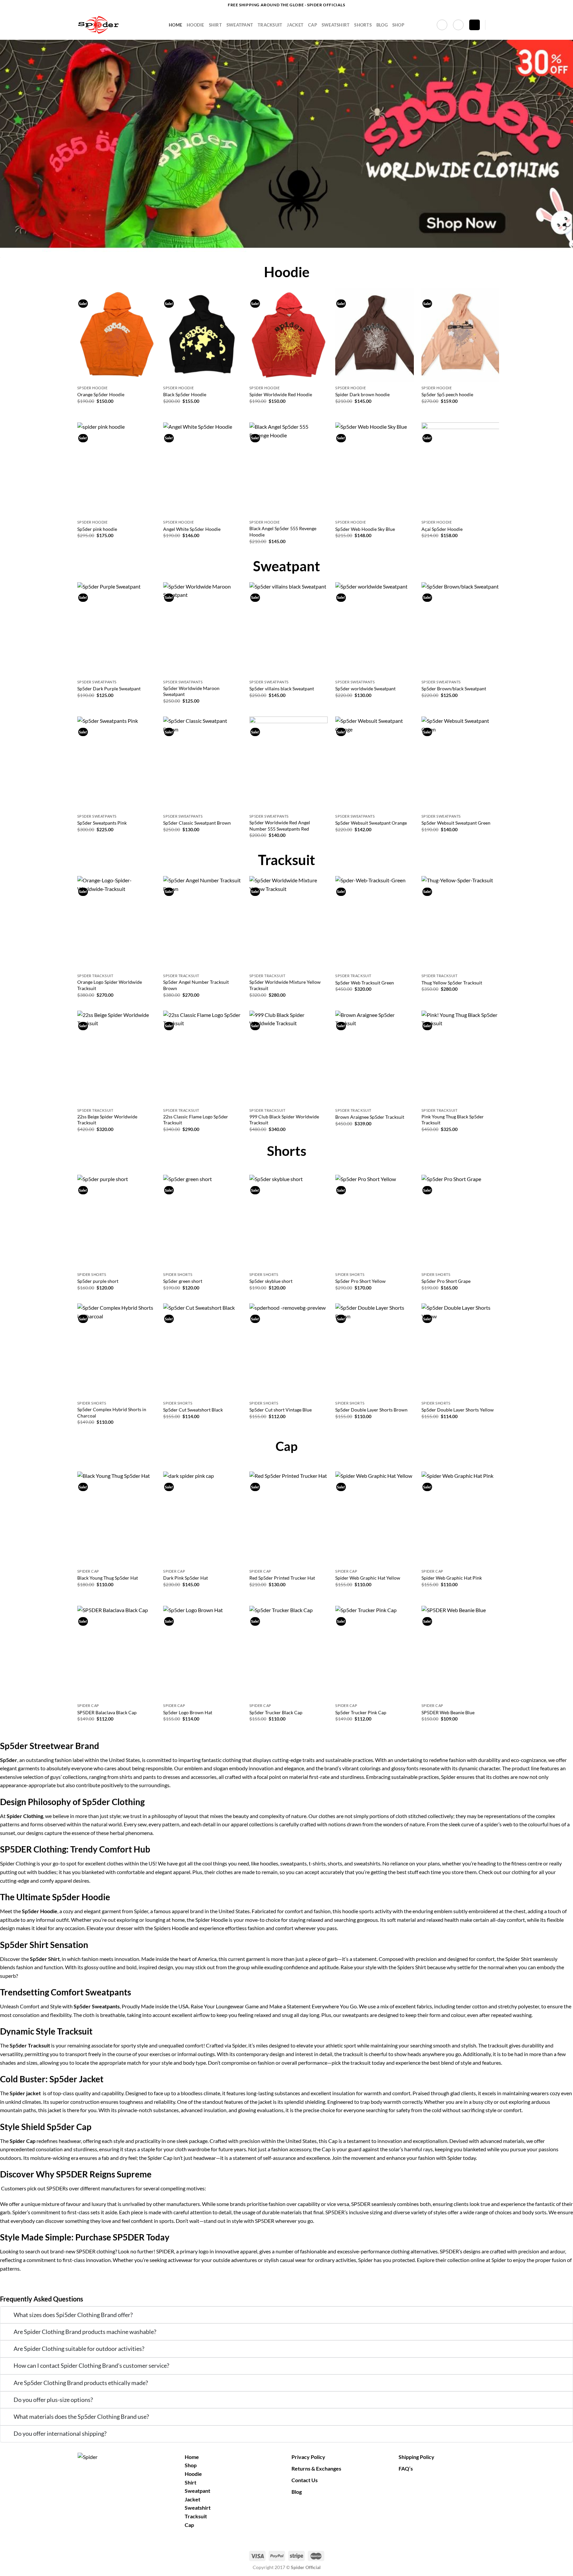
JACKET (295, 25)
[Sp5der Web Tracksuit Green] (375, 923)
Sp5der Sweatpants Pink (102, 823)
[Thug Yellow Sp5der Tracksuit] (461, 923)
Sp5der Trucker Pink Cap (361, 1712)
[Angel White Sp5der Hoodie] (202, 470)
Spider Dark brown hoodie (362, 394)
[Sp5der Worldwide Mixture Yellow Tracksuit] (289, 923)
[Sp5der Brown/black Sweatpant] (461, 629)
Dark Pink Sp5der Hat (186, 1578)
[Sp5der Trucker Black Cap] (289, 1653)
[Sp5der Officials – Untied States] (118, 25)
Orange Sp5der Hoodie (101, 394)
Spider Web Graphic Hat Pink (452, 1578)
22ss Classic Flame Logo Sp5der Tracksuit (196, 1120)
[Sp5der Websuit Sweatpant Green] (461, 764)
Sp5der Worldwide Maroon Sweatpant (191, 691)
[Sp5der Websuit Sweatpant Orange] (375, 764)
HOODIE (195, 25)
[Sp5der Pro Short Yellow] (375, 1222)
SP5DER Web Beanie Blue (448, 1712)
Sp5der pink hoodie (97, 529)
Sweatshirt (198, 2508)
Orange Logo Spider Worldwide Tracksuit (110, 985)
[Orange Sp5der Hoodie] (117, 335)
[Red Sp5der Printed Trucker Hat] (289, 1519)
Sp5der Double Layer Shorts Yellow (458, 1410)
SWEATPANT (240, 25)
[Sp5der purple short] (117, 1222)
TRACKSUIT (270, 25)
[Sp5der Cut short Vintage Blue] (289, 1351)
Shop (398, 25)
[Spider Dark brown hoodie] (375, 335)
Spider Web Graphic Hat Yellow (368, 1578)
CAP (313, 25)
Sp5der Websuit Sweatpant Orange (371, 823)
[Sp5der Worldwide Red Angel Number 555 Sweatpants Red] (289, 764)
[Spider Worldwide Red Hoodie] (289, 335)
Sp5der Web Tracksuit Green (365, 983)
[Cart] (475, 25)
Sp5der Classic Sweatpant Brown (197, 823)
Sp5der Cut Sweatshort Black (193, 1410)
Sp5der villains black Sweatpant (282, 689)
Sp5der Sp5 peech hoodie (447, 394)
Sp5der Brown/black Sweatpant (454, 689)
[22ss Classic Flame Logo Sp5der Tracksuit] (202, 1058)
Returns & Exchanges (316, 2468)
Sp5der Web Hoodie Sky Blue (365, 529)
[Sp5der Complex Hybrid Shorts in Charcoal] (117, 1351)
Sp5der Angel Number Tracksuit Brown (196, 985)
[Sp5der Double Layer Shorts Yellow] (461, 1351)
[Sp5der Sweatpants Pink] (117, 764)
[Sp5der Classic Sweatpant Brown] (202, 764)
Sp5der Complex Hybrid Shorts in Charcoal (112, 1413)
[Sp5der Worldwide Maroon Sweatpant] (202, 629)
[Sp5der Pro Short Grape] (461, 1222)
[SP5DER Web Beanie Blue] (461, 1653)
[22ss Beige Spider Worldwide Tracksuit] (117, 1058)
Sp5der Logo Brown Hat (188, 1712)
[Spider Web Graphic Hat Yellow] (375, 1519)
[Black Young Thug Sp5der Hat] (117, 1519)
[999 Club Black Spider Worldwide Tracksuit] (289, 1058)
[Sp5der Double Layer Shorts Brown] (375, 1351)
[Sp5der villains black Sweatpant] (289, 629)
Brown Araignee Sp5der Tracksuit (370, 1117)
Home (175, 25)
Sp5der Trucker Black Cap (276, 1712)
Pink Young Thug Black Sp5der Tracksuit (453, 1120)
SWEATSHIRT (336, 25)
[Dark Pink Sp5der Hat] (202, 1519)
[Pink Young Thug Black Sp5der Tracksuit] (461, 1058)
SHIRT (215, 25)
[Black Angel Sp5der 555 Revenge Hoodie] (289, 470)
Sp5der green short (183, 1281)
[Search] (493, 25)
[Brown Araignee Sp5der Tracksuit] (375, 1058)
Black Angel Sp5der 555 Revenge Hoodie (283, 532)
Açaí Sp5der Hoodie (442, 529)
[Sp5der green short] (202, 1222)
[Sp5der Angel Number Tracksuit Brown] (202, 923)
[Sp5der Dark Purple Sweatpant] (117, 629)
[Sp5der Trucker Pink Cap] (375, 1653)
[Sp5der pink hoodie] (117, 470)
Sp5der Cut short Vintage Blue (281, 1410)
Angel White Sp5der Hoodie (192, 529)
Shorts (363, 25)
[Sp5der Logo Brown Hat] (202, 1653)
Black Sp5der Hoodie (185, 394)
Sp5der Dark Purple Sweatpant (109, 689)
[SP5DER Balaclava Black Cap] (117, 1653)
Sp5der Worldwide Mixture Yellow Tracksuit (285, 985)
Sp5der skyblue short (271, 1281)
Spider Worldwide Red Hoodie (281, 394)
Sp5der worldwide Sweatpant (365, 689)
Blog (382, 25)
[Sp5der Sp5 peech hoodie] (461, 335)
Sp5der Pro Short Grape (446, 1281)
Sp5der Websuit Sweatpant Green (456, 823)
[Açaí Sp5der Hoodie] (461, 470)
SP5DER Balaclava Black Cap (107, 1712)
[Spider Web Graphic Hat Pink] (461, 1519)
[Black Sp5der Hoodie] (202, 335)
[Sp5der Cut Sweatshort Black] (202, 1351)
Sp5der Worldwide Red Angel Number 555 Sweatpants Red (280, 826)
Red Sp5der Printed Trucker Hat (282, 1578)
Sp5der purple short (98, 1281)
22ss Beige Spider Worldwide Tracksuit (107, 1120)
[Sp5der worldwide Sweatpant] (375, 629)
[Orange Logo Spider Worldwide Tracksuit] (117, 923)
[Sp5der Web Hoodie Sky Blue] (375, 470)
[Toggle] (7, 2316)
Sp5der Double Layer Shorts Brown (371, 1410)
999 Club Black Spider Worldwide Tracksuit (284, 1120)
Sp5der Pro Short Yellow (360, 1281)
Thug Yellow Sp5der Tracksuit (452, 983)
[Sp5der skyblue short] (289, 1222)
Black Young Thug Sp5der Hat (108, 1578)
